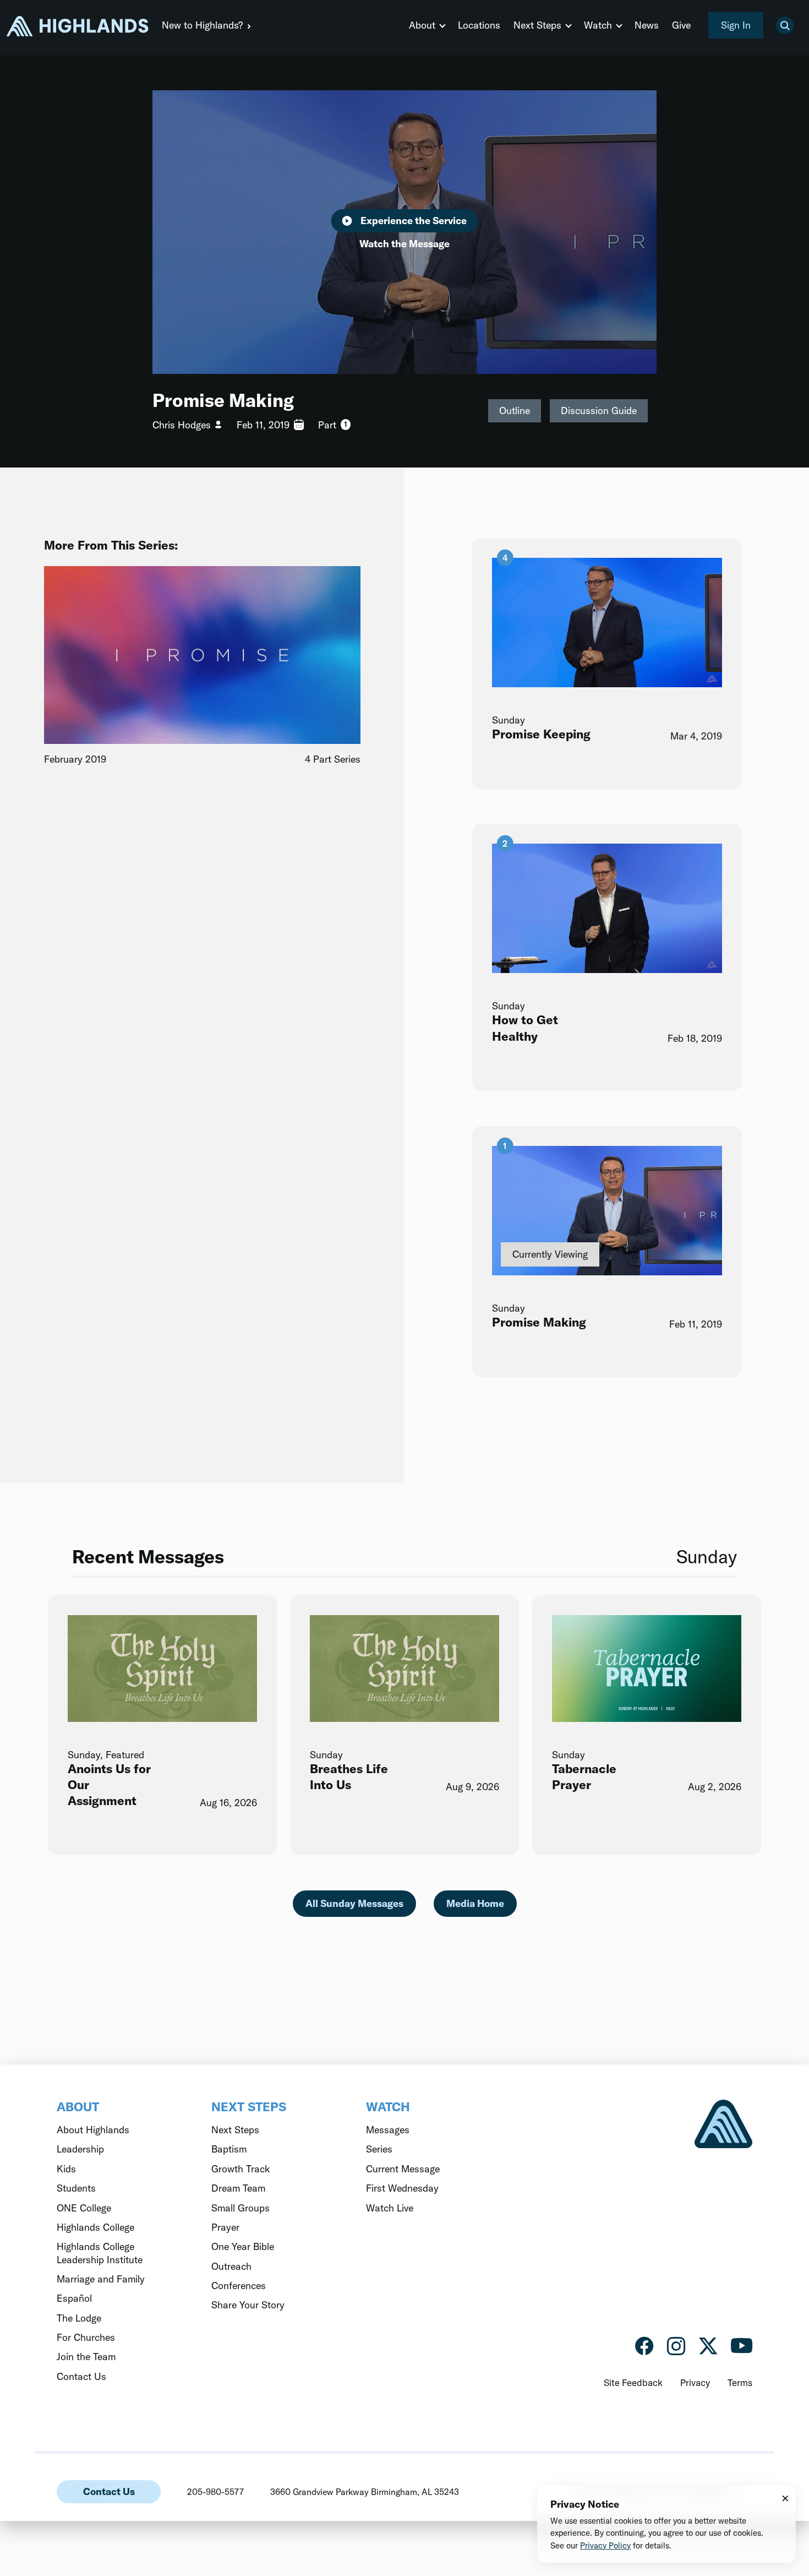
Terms (740, 2382)
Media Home (475, 1903)
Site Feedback (633, 2382)
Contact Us (109, 2491)
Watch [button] (598, 25)
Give (681, 25)
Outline (515, 411)
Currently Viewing (550, 1255)
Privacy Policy (605, 2545)
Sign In (736, 25)
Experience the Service (414, 221)
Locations (479, 25)
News (647, 25)
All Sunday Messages (354, 1903)
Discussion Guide (599, 411)
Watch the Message (404, 244)
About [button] (422, 25)
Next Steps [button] (537, 25)
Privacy (695, 2382)
